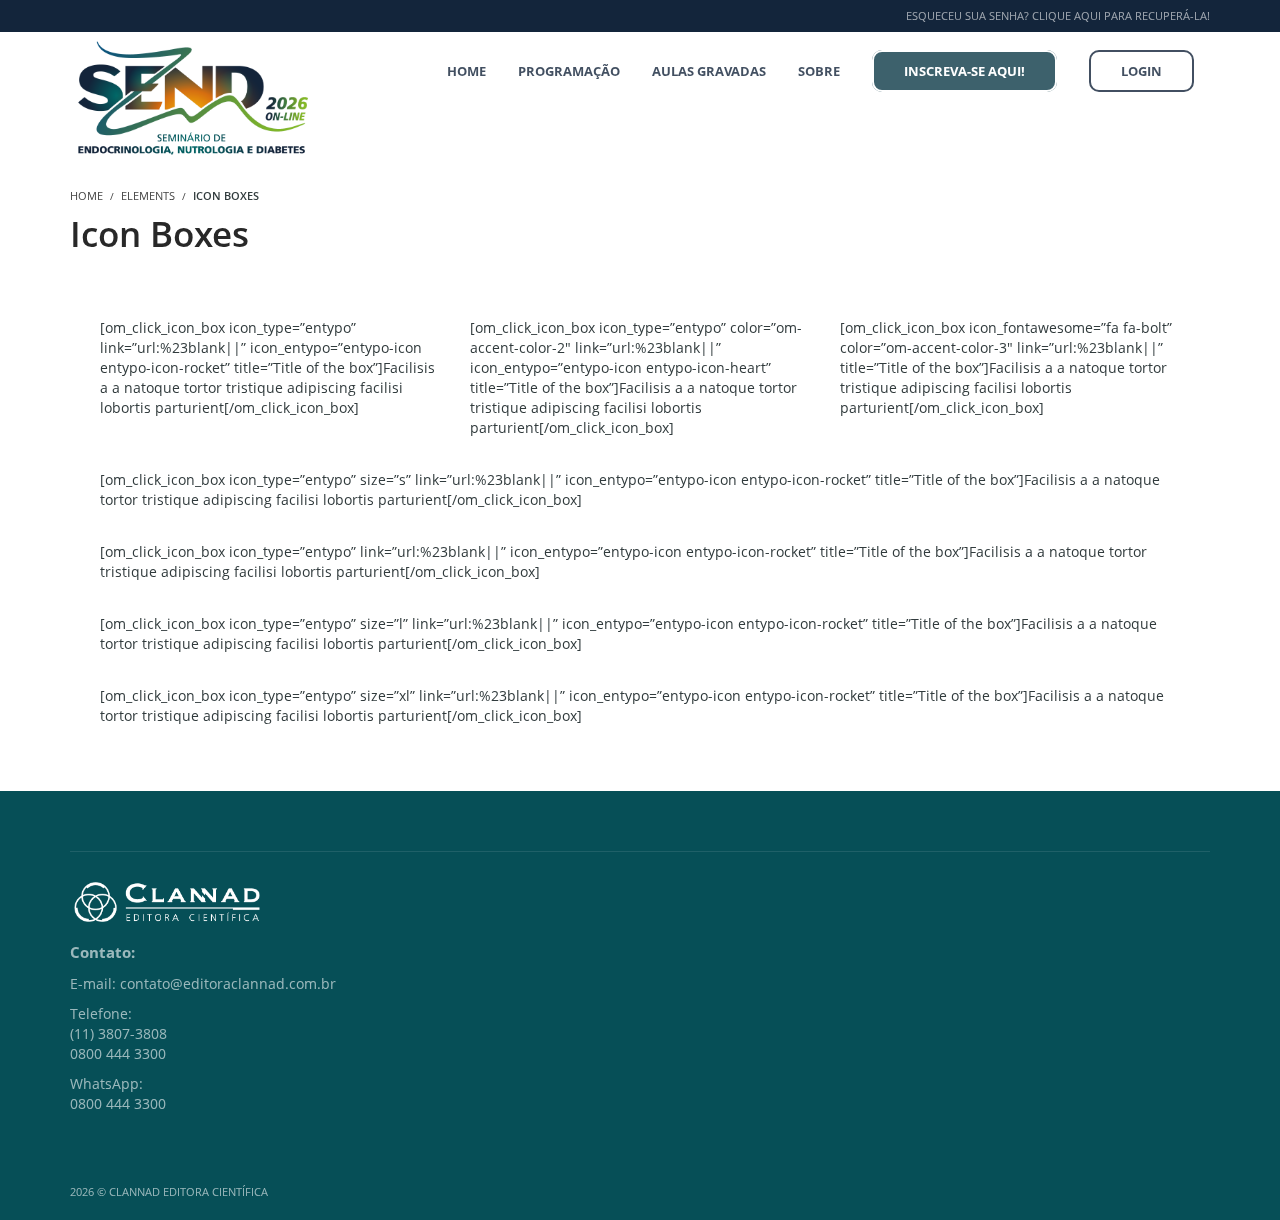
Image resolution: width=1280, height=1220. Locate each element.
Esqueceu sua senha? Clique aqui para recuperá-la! (1058, 15)
